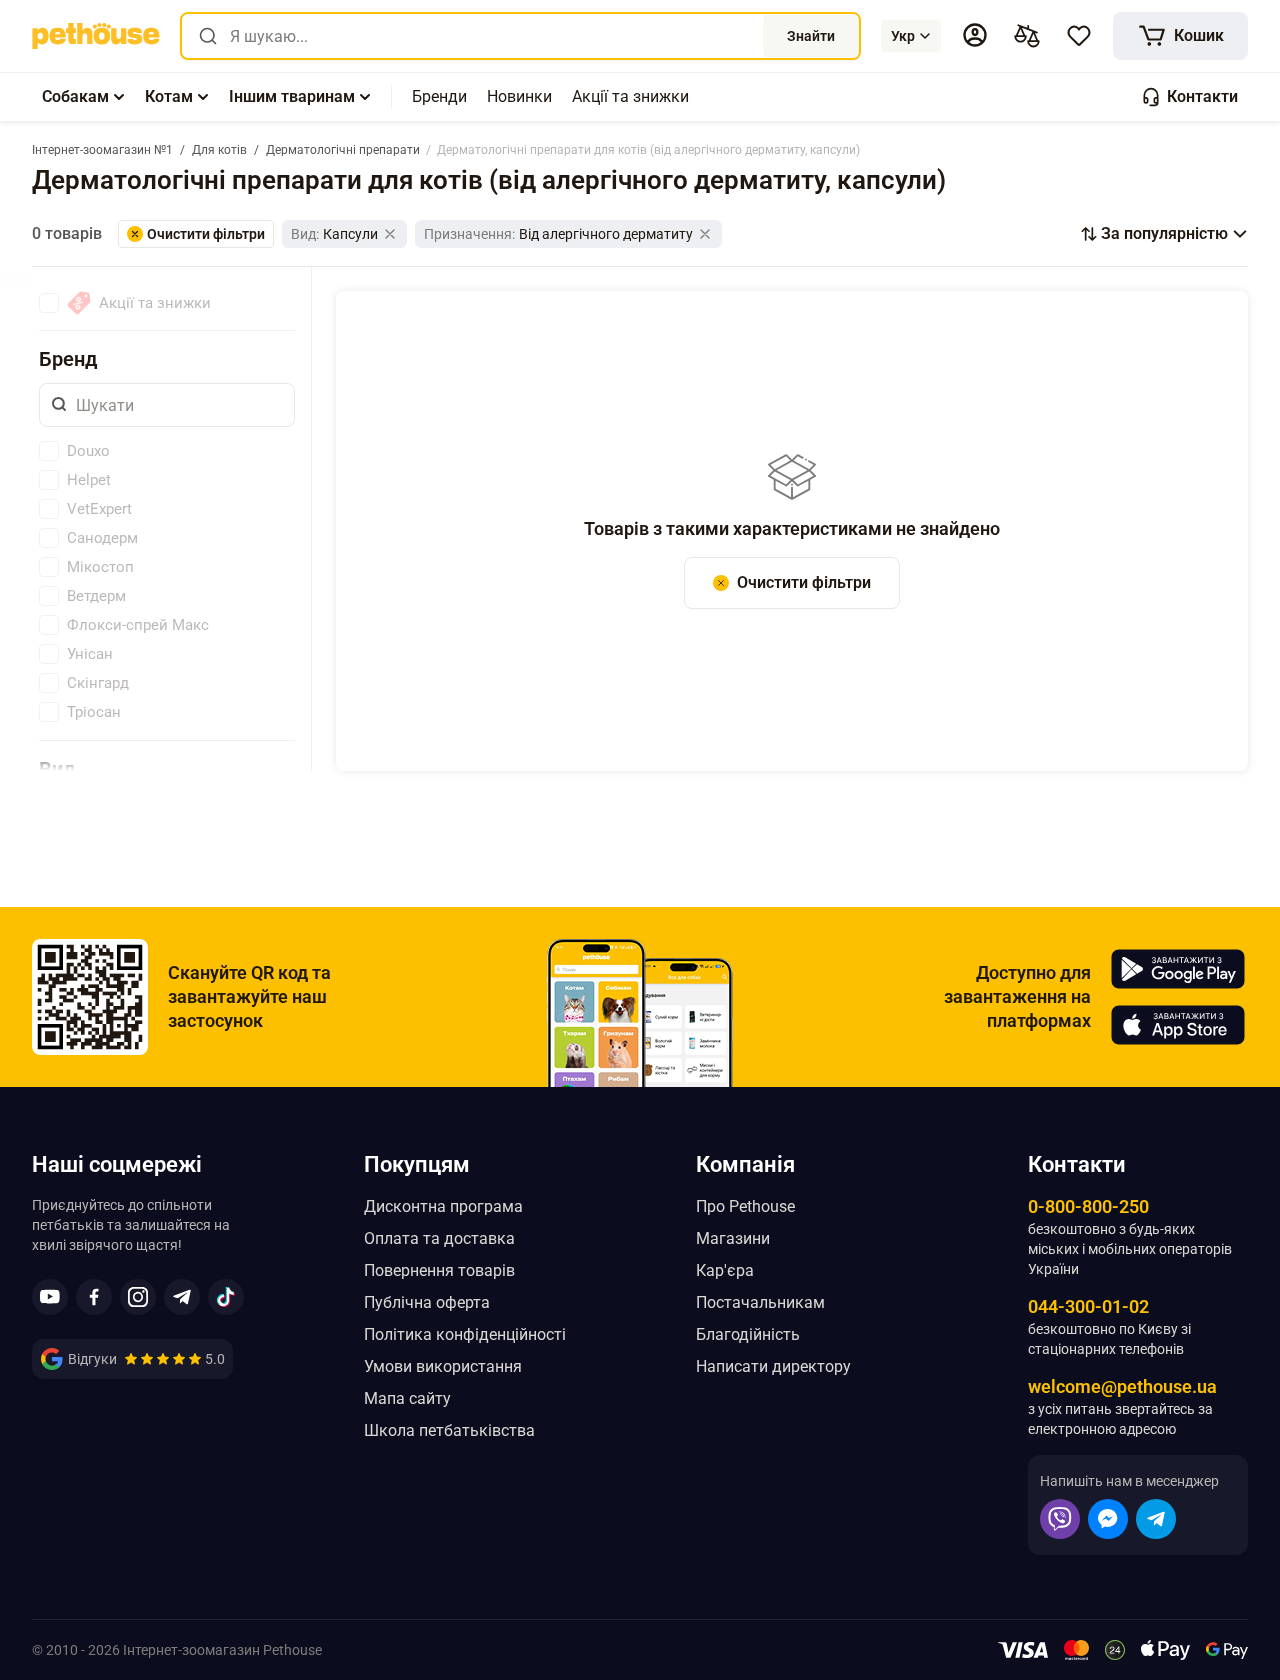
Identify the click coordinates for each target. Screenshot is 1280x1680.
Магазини (733, 1238)
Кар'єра (725, 1270)
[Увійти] (975, 35)
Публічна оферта (427, 1302)
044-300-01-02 (1088, 1306)
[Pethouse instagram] (138, 1297)
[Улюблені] (1079, 36)
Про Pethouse (745, 1206)
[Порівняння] (1027, 36)
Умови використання (443, 1366)
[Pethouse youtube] (50, 1297)
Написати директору (773, 1366)
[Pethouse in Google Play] (1178, 969)
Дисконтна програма (443, 1206)
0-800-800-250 (1088, 1206)
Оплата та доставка (439, 1238)
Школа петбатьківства (449, 1430)
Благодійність (748, 1334)
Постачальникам (760, 1302)
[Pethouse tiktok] (226, 1297)
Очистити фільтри (804, 582)
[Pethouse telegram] (182, 1297)
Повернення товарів (439, 1270)
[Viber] (1060, 1519)
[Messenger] (1108, 1519)
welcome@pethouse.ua (1122, 1386)
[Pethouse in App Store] (1178, 1025)
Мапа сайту (407, 1398)
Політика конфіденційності (465, 1334)
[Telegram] (1156, 1519)
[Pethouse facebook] (94, 1297)
